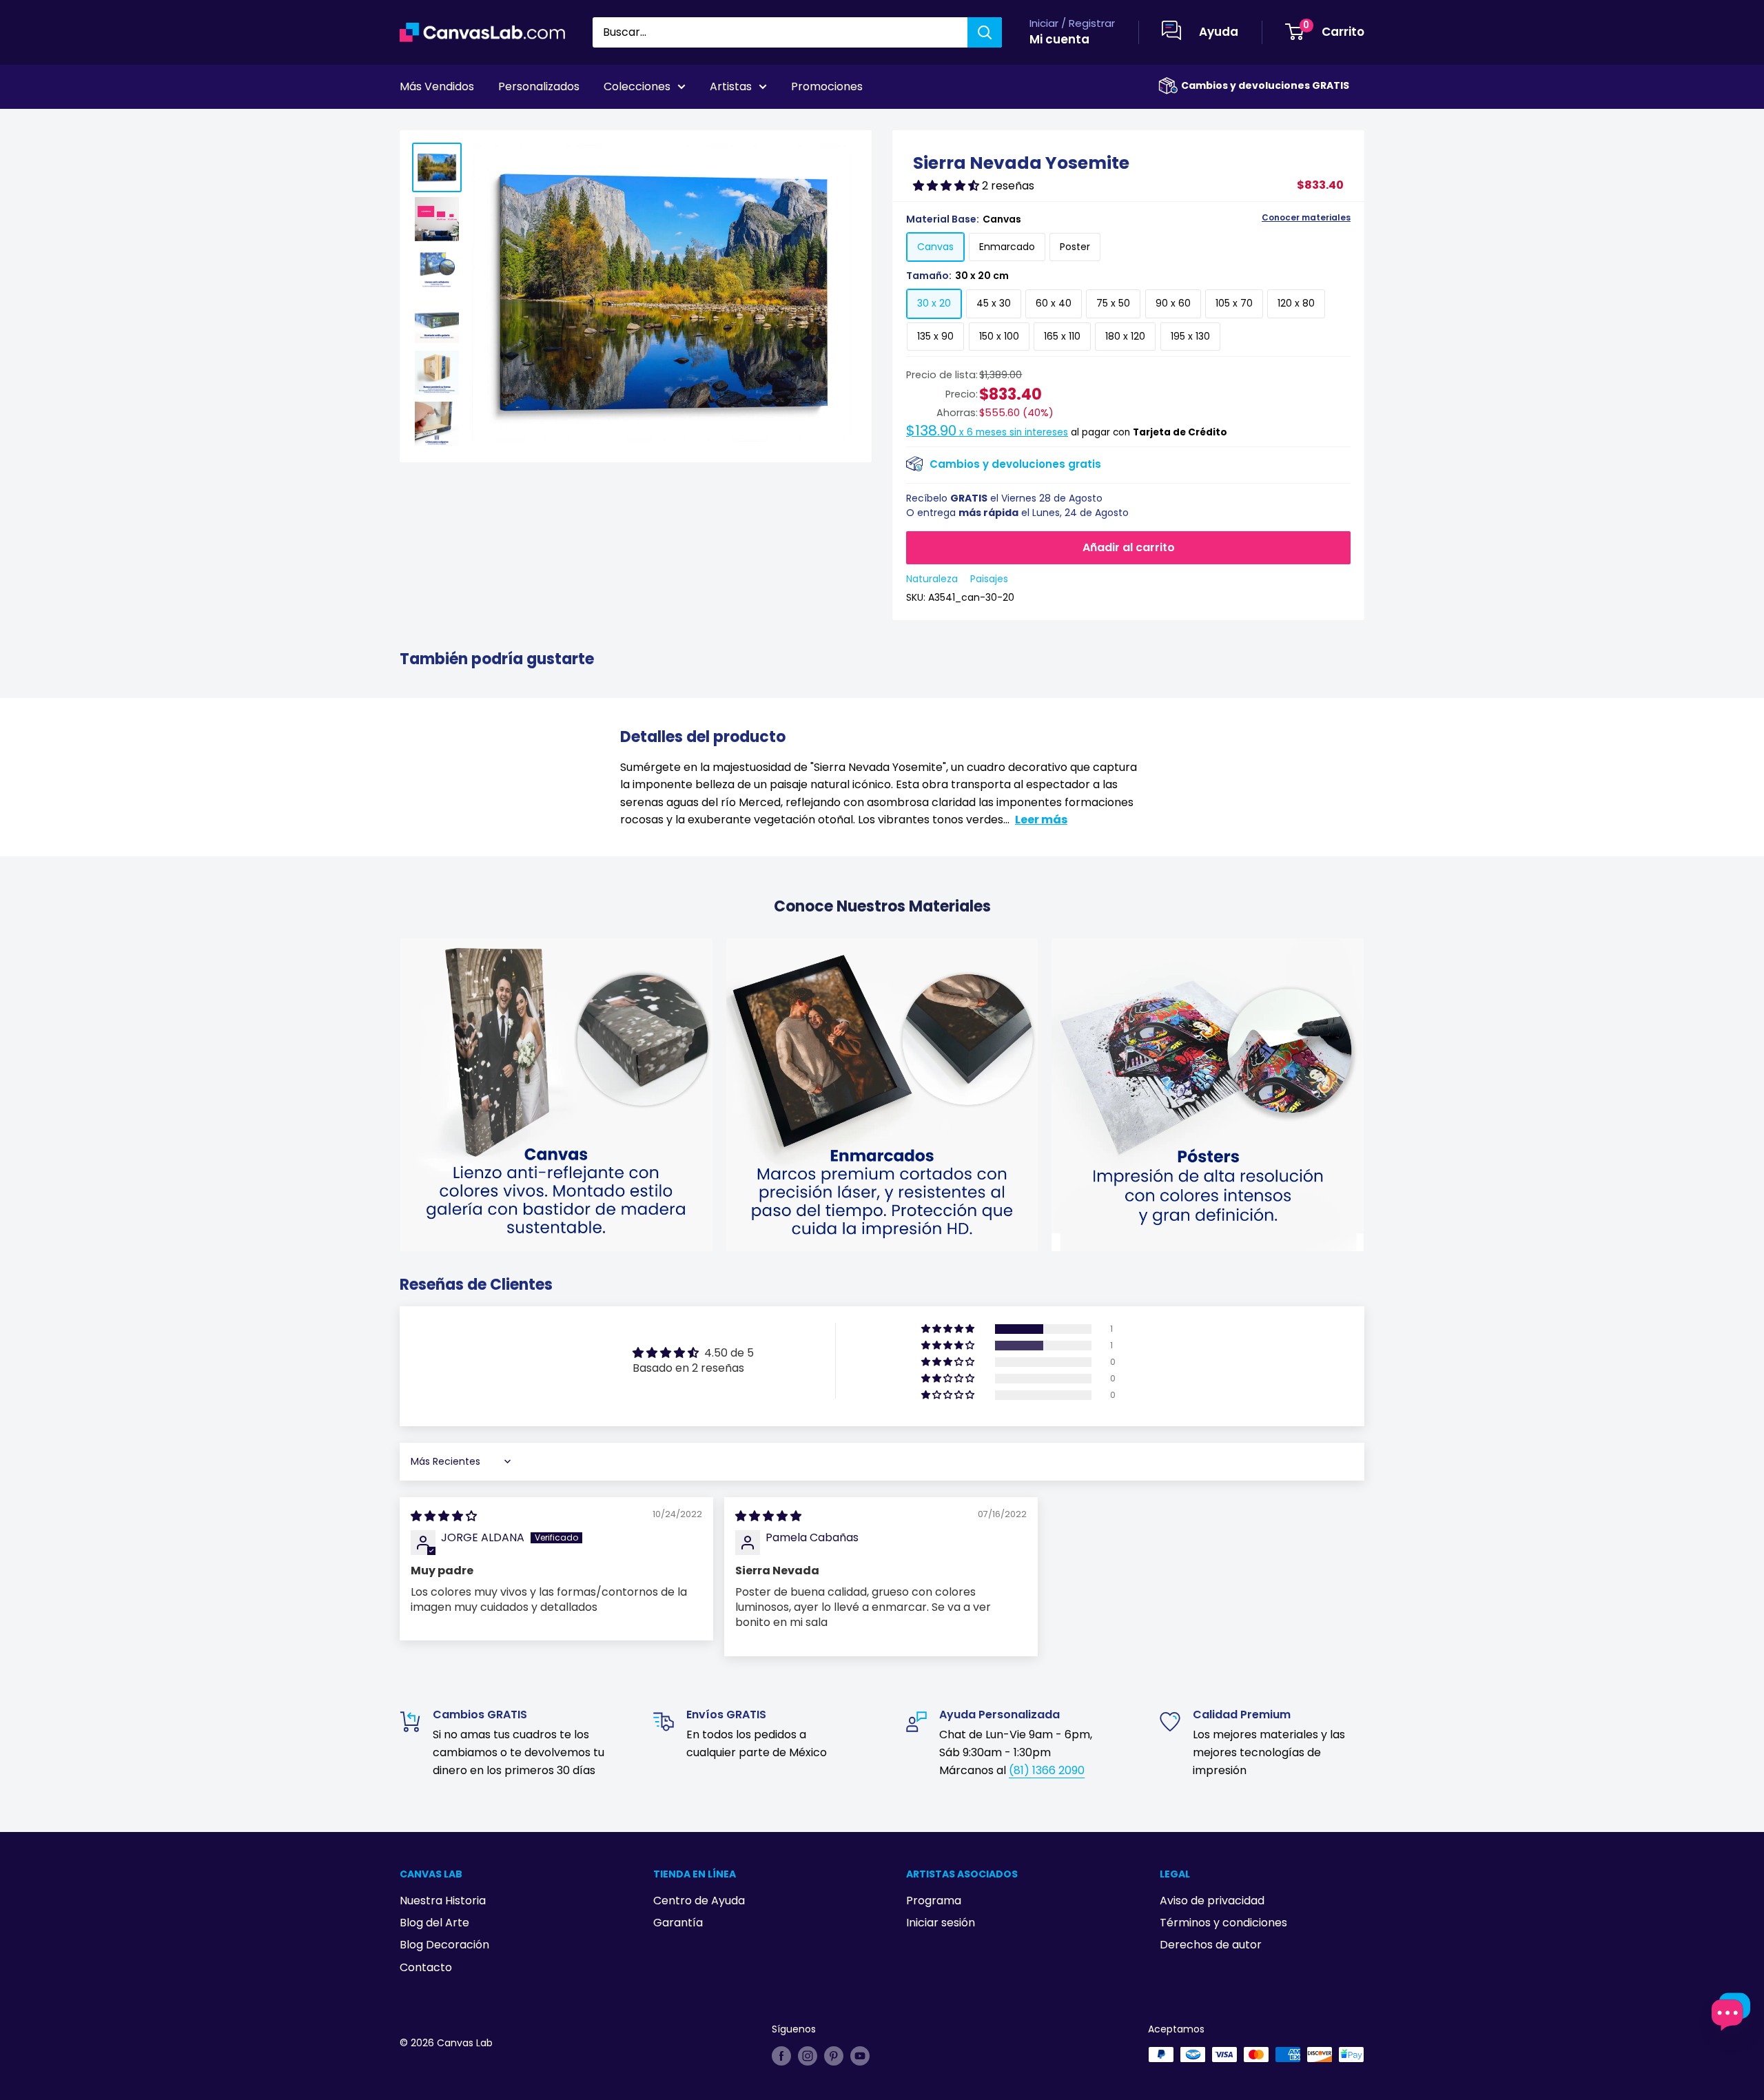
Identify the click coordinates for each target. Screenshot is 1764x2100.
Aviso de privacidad (1212, 1901)
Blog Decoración (444, 1945)
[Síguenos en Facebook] (781, 2056)
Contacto (426, 1967)
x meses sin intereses (987, 432)
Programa (934, 1901)
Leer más (1041, 820)
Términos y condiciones (1223, 1923)
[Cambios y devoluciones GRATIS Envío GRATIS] (1168, 86)
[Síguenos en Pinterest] (834, 2056)
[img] (444, 1516)
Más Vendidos (437, 86)
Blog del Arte (434, 1923)
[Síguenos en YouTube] (860, 2056)
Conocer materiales (1306, 218)
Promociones (827, 86)
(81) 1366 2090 (1047, 1770)
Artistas (731, 86)
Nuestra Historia (443, 1901)
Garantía (678, 1923)
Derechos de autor (1211, 1945)
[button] (947, 186)
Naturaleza (932, 579)
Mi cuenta (1059, 39)
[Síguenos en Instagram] (808, 2056)
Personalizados (539, 86)
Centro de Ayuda (699, 1901)
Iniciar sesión (941, 1923)
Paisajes (989, 579)
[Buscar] (985, 32)
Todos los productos (487, 125)
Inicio (412, 125)
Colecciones (637, 86)
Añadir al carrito (1129, 547)
